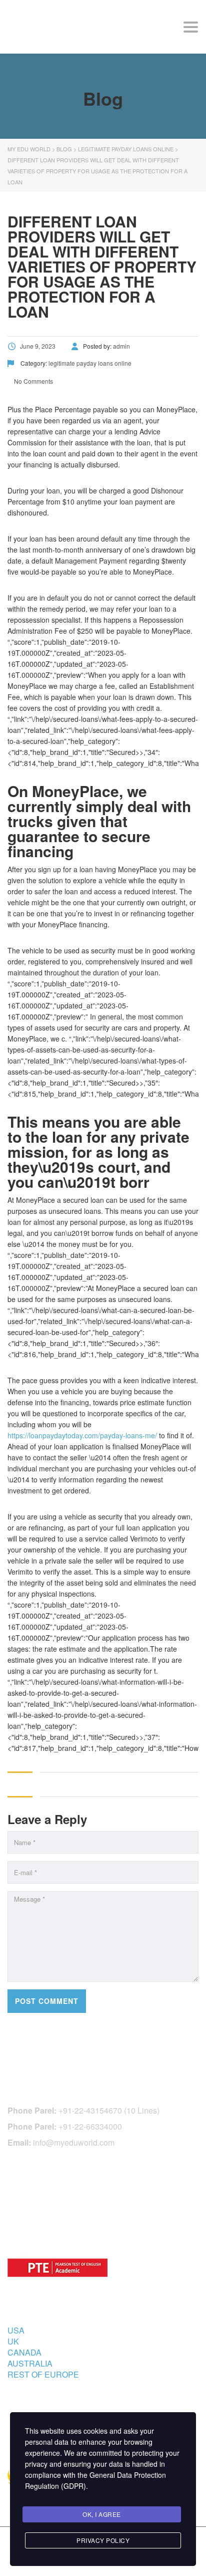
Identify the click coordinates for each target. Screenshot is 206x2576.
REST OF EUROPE (43, 2374)
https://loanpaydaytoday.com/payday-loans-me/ (82, 1435)
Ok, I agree (102, 2514)
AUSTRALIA (30, 2363)
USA (16, 2330)
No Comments (33, 381)
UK (13, 2341)
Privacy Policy (103, 2540)
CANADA (24, 2352)
